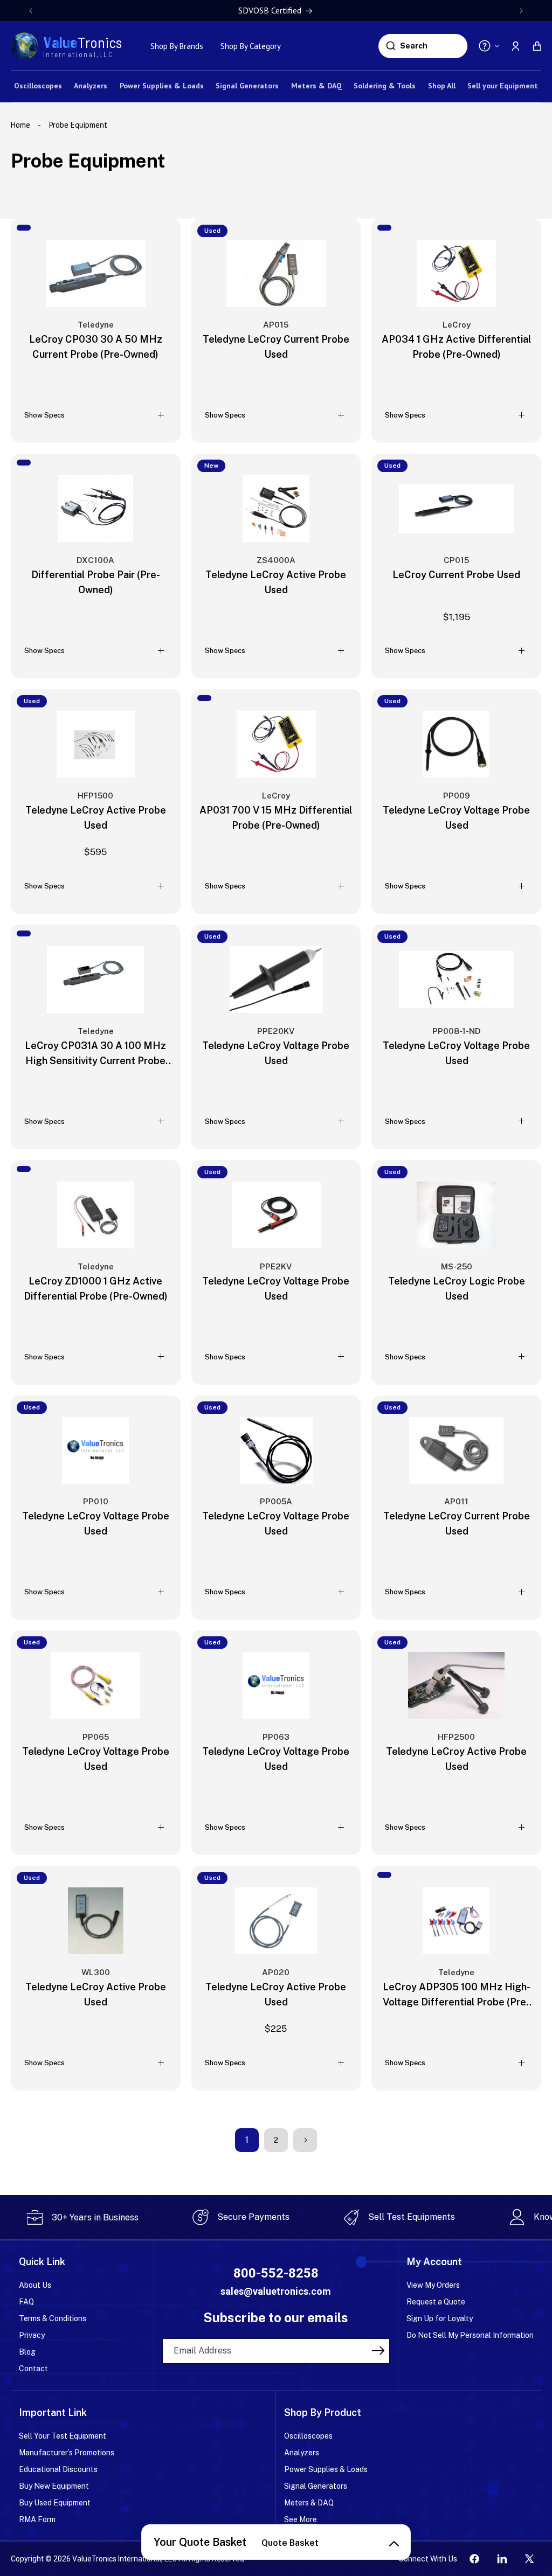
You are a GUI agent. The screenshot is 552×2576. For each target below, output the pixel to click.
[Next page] (305, 2140)
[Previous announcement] (31, 11)
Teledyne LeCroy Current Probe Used (276, 347)
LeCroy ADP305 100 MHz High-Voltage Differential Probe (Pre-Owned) (457, 1995)
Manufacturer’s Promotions (67, 2453)
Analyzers (302, 2453)
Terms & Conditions (53, 2318)
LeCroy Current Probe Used (456, 575)
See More (301, 2519)
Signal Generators (316, 2486)
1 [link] (247, 2140)
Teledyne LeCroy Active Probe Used (276, 582)
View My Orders (433, 2285)
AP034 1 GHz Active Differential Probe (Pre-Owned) (456, 347)
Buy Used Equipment (55, 2503)
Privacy (32, 2335)
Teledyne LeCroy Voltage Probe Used (456, 818)
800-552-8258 (276, 2273)
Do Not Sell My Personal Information (470, 2335)
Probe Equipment (78, 125)
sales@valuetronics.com (276, 2291)
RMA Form (37, 2519)
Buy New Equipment (54, 2486)
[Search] (391, 46)
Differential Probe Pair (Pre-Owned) (96, 582)
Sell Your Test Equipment (63, 2436)
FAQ (26, 2302)
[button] (537, 46)
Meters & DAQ (309, 2503)
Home (22, 125)
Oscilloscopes (308, 2436)
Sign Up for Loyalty (440, 2318)
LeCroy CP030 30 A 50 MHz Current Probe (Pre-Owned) (96, 347)
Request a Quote (436, 2302)
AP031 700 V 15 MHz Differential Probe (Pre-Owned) (276, 818)
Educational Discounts (58, 2469)
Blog (27, 2352)
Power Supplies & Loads (326, 2469)
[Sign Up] (378, 2350)
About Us (35, 2285)
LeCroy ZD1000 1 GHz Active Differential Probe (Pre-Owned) (96, 1289)
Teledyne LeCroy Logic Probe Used (457, 1289)
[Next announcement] (521, 11)
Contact (33, 2369)
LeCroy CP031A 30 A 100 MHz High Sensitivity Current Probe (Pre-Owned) (95, 1054)
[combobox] (432, 46)
